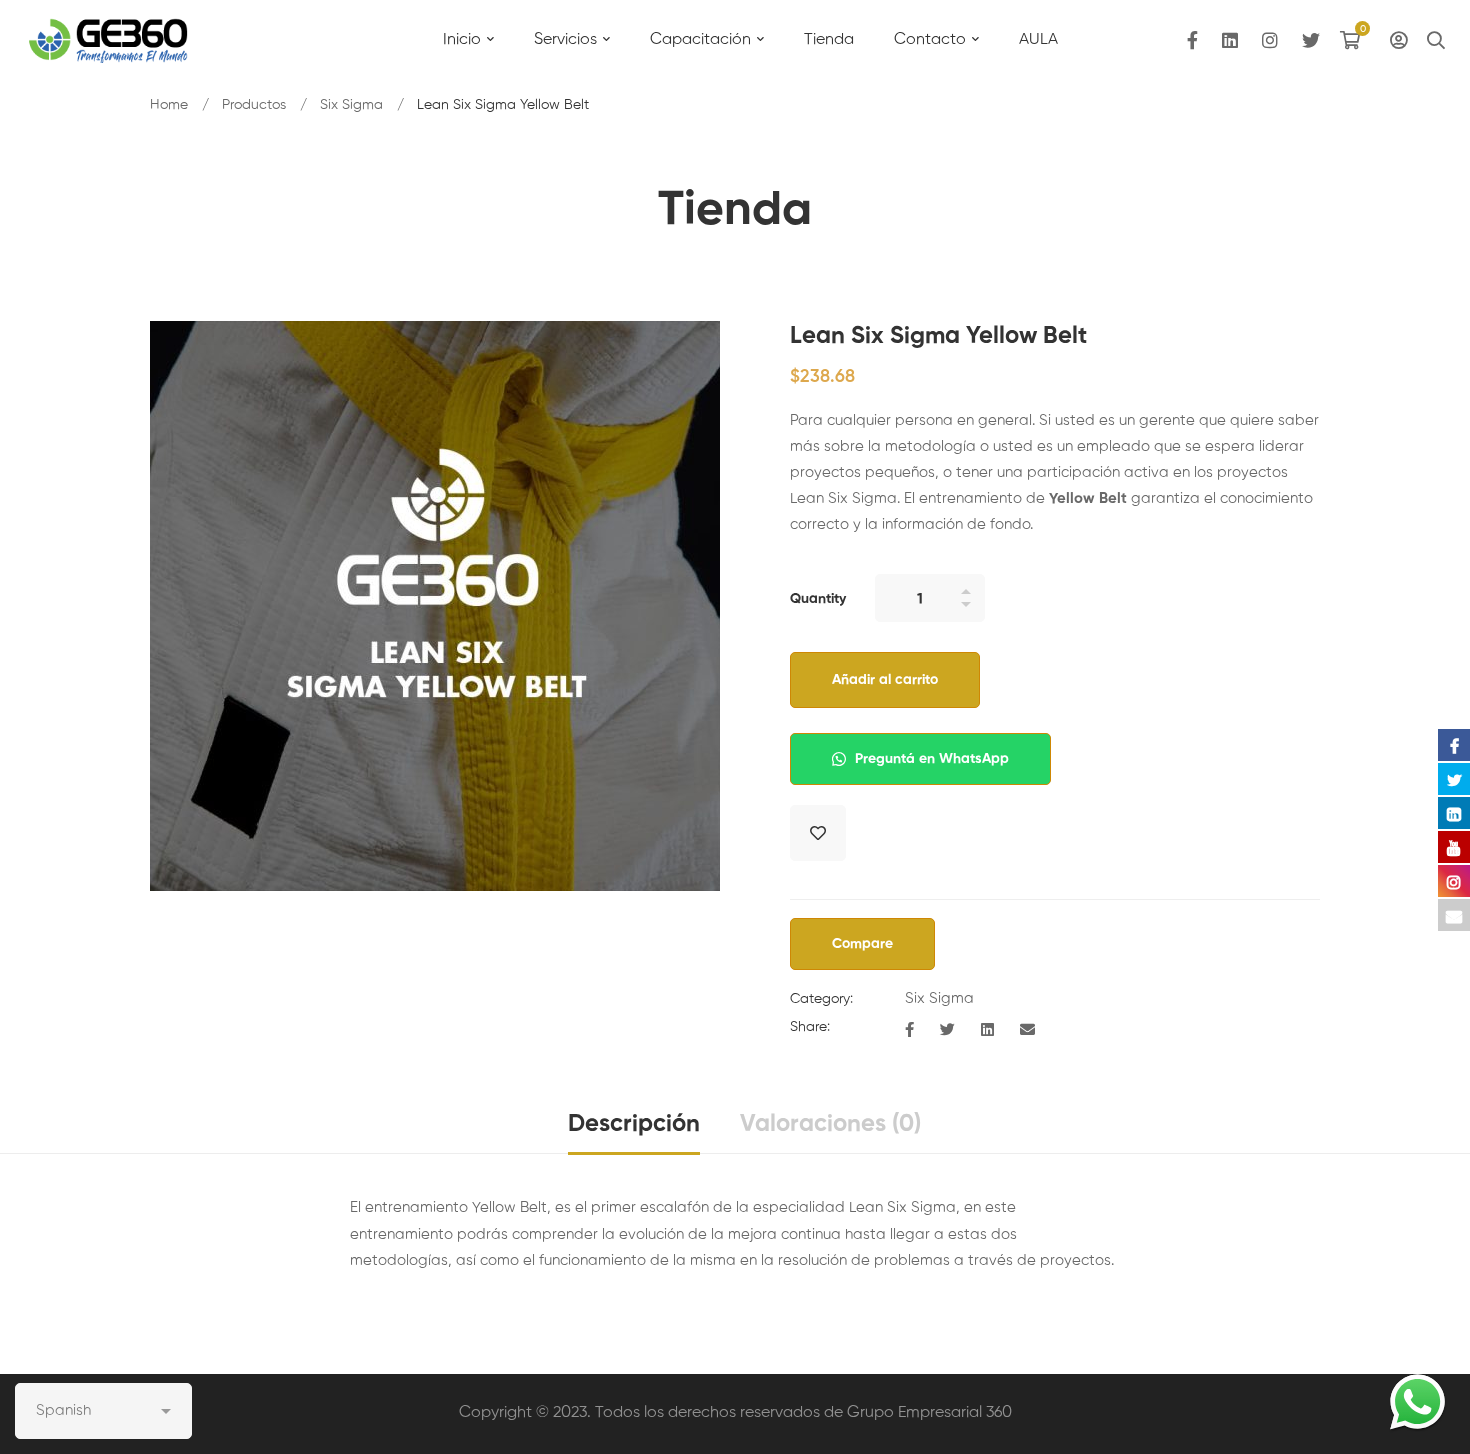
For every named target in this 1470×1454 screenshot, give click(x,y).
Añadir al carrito (885, 680)
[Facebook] (1192, 40)
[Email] (1027, 1031)
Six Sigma (351, 105)
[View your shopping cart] (1355, 40)
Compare (862, 944)
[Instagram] (1270, 40)
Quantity (818, 599)
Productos (254, 105)
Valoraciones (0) (830, 1124)
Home (169, 105)
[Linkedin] (1230, 40)
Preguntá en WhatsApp (930, 759)
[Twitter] (1311, 40)
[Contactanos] (1417, 1401)
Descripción (634, 1124)
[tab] (634, 1125)
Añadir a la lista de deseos (818, 833)
